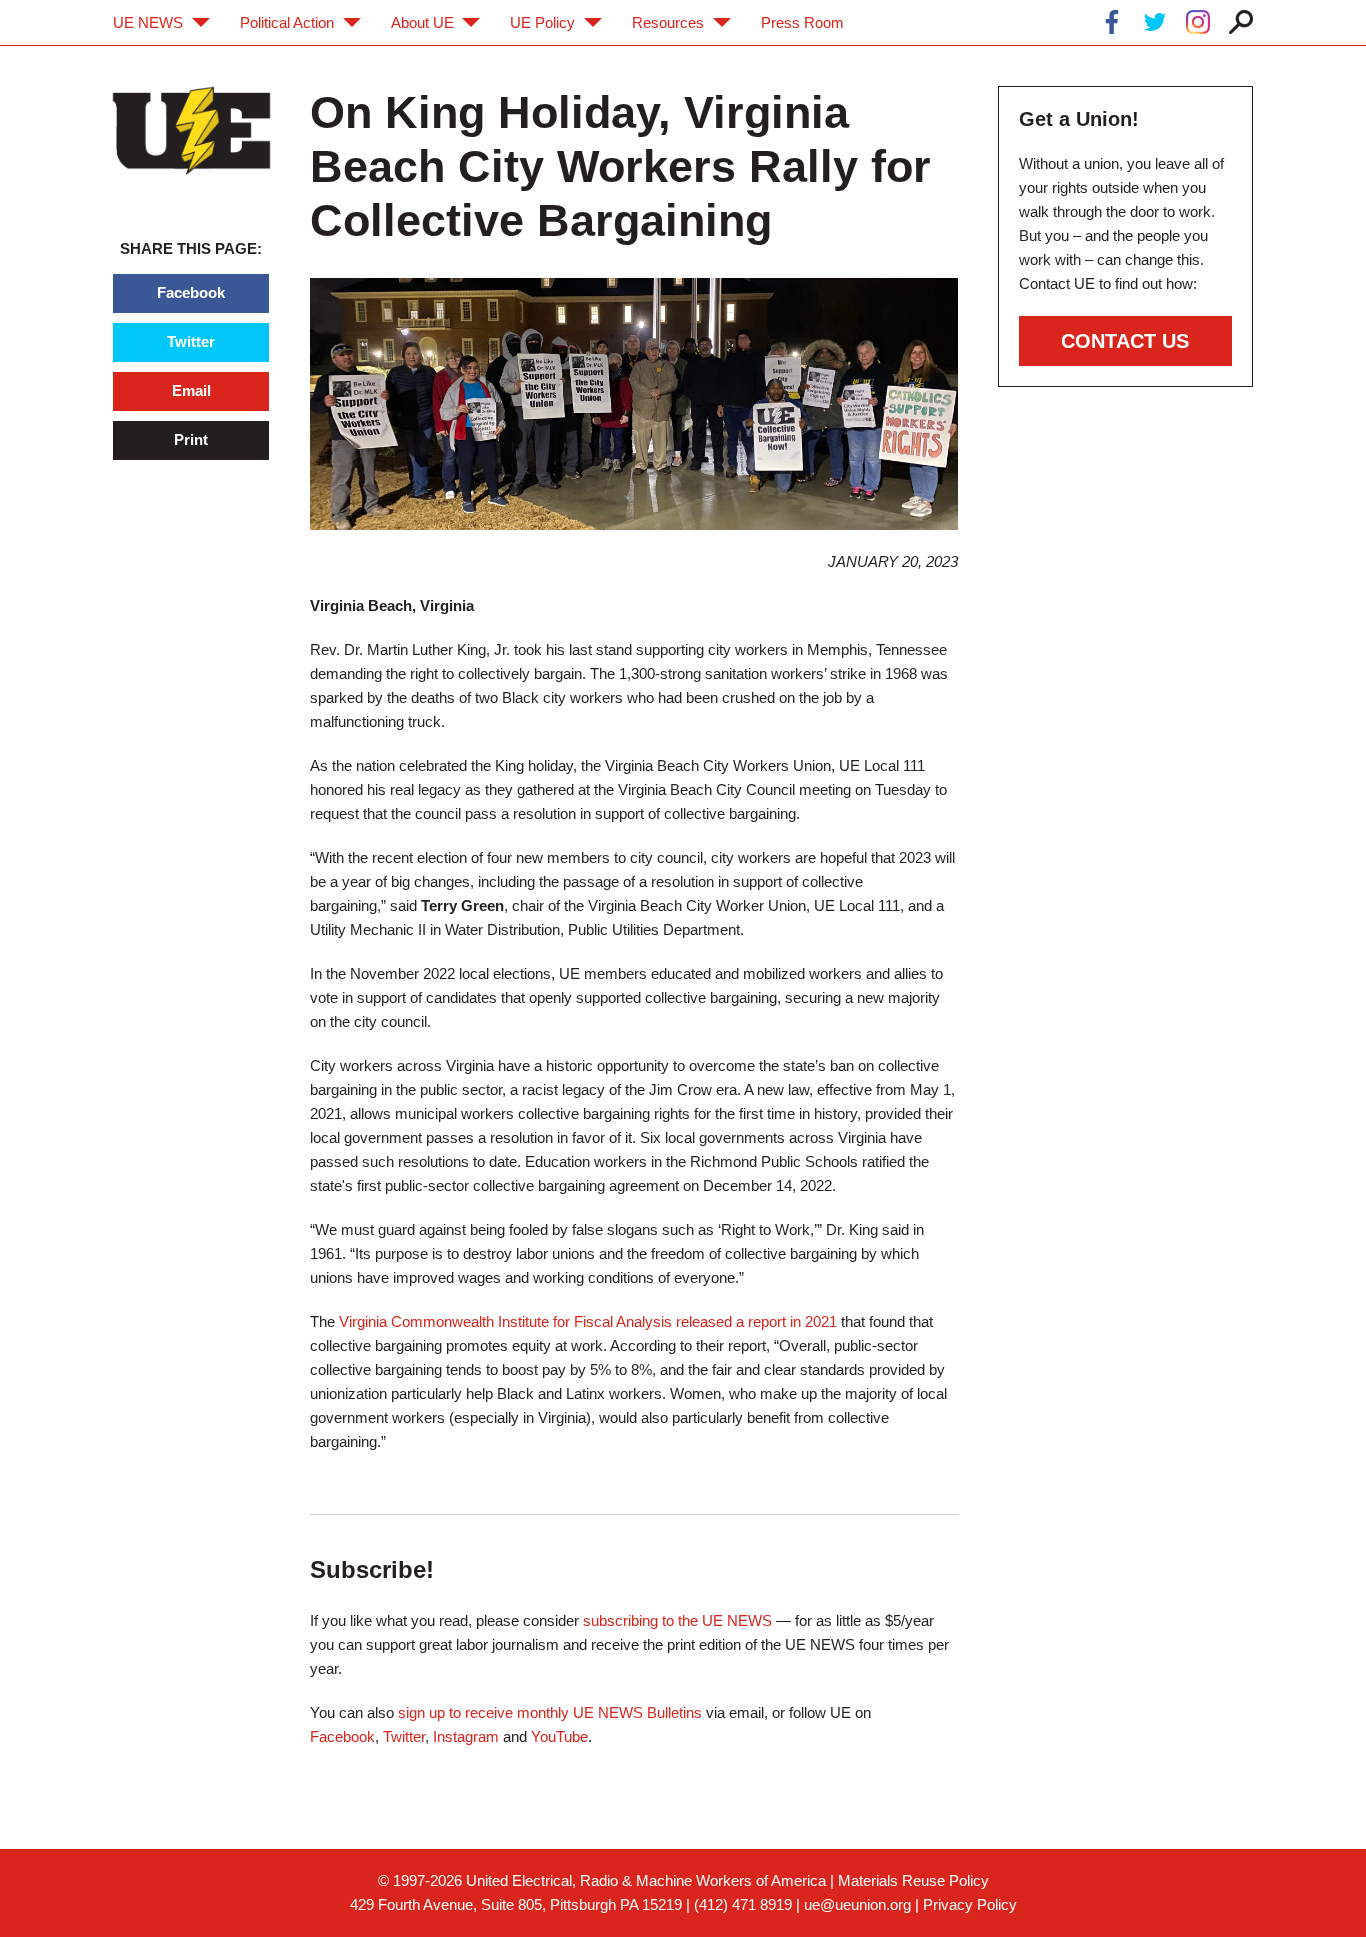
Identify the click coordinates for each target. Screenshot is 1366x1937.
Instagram (466, 1736)
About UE (422, 22)
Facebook (191, 292)
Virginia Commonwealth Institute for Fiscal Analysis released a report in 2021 (588, 1321)
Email (191, 390)
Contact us (1125, 341)
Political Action (287, 22)
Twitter (191, 341)
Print (191, 439)
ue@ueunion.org (857, 1904)
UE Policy (542, 22)
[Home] (191, 130)
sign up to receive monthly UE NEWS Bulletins (550, 1712)
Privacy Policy (970, 1904)
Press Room (802, 22)
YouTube (559, 1736)
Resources (668, 22)
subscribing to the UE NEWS (677, 1620)
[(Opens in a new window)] (1112, 25)
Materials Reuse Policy (913, 1880)
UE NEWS (148, 22)
